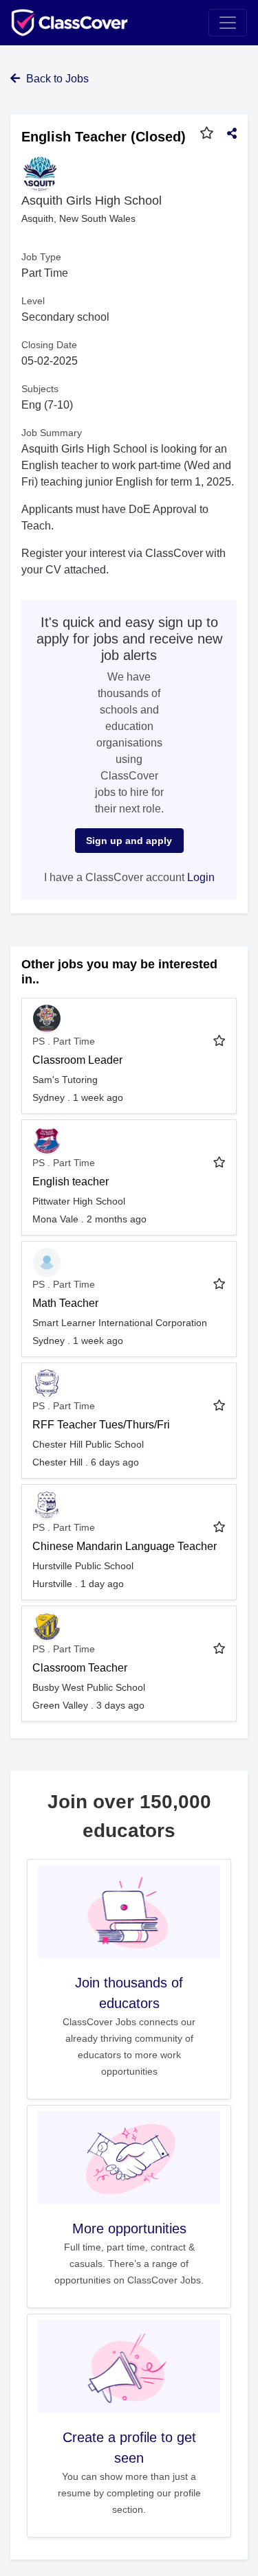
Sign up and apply (129, 841)
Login (201, 877)
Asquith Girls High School (92, 201)
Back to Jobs (56, 79)
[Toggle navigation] (228, 23)
